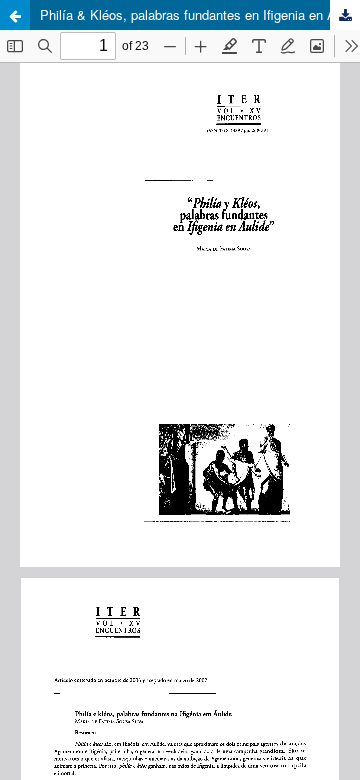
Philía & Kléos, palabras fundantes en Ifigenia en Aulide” (200, 14)
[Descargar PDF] (345, 15)
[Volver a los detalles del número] (15, 15)
